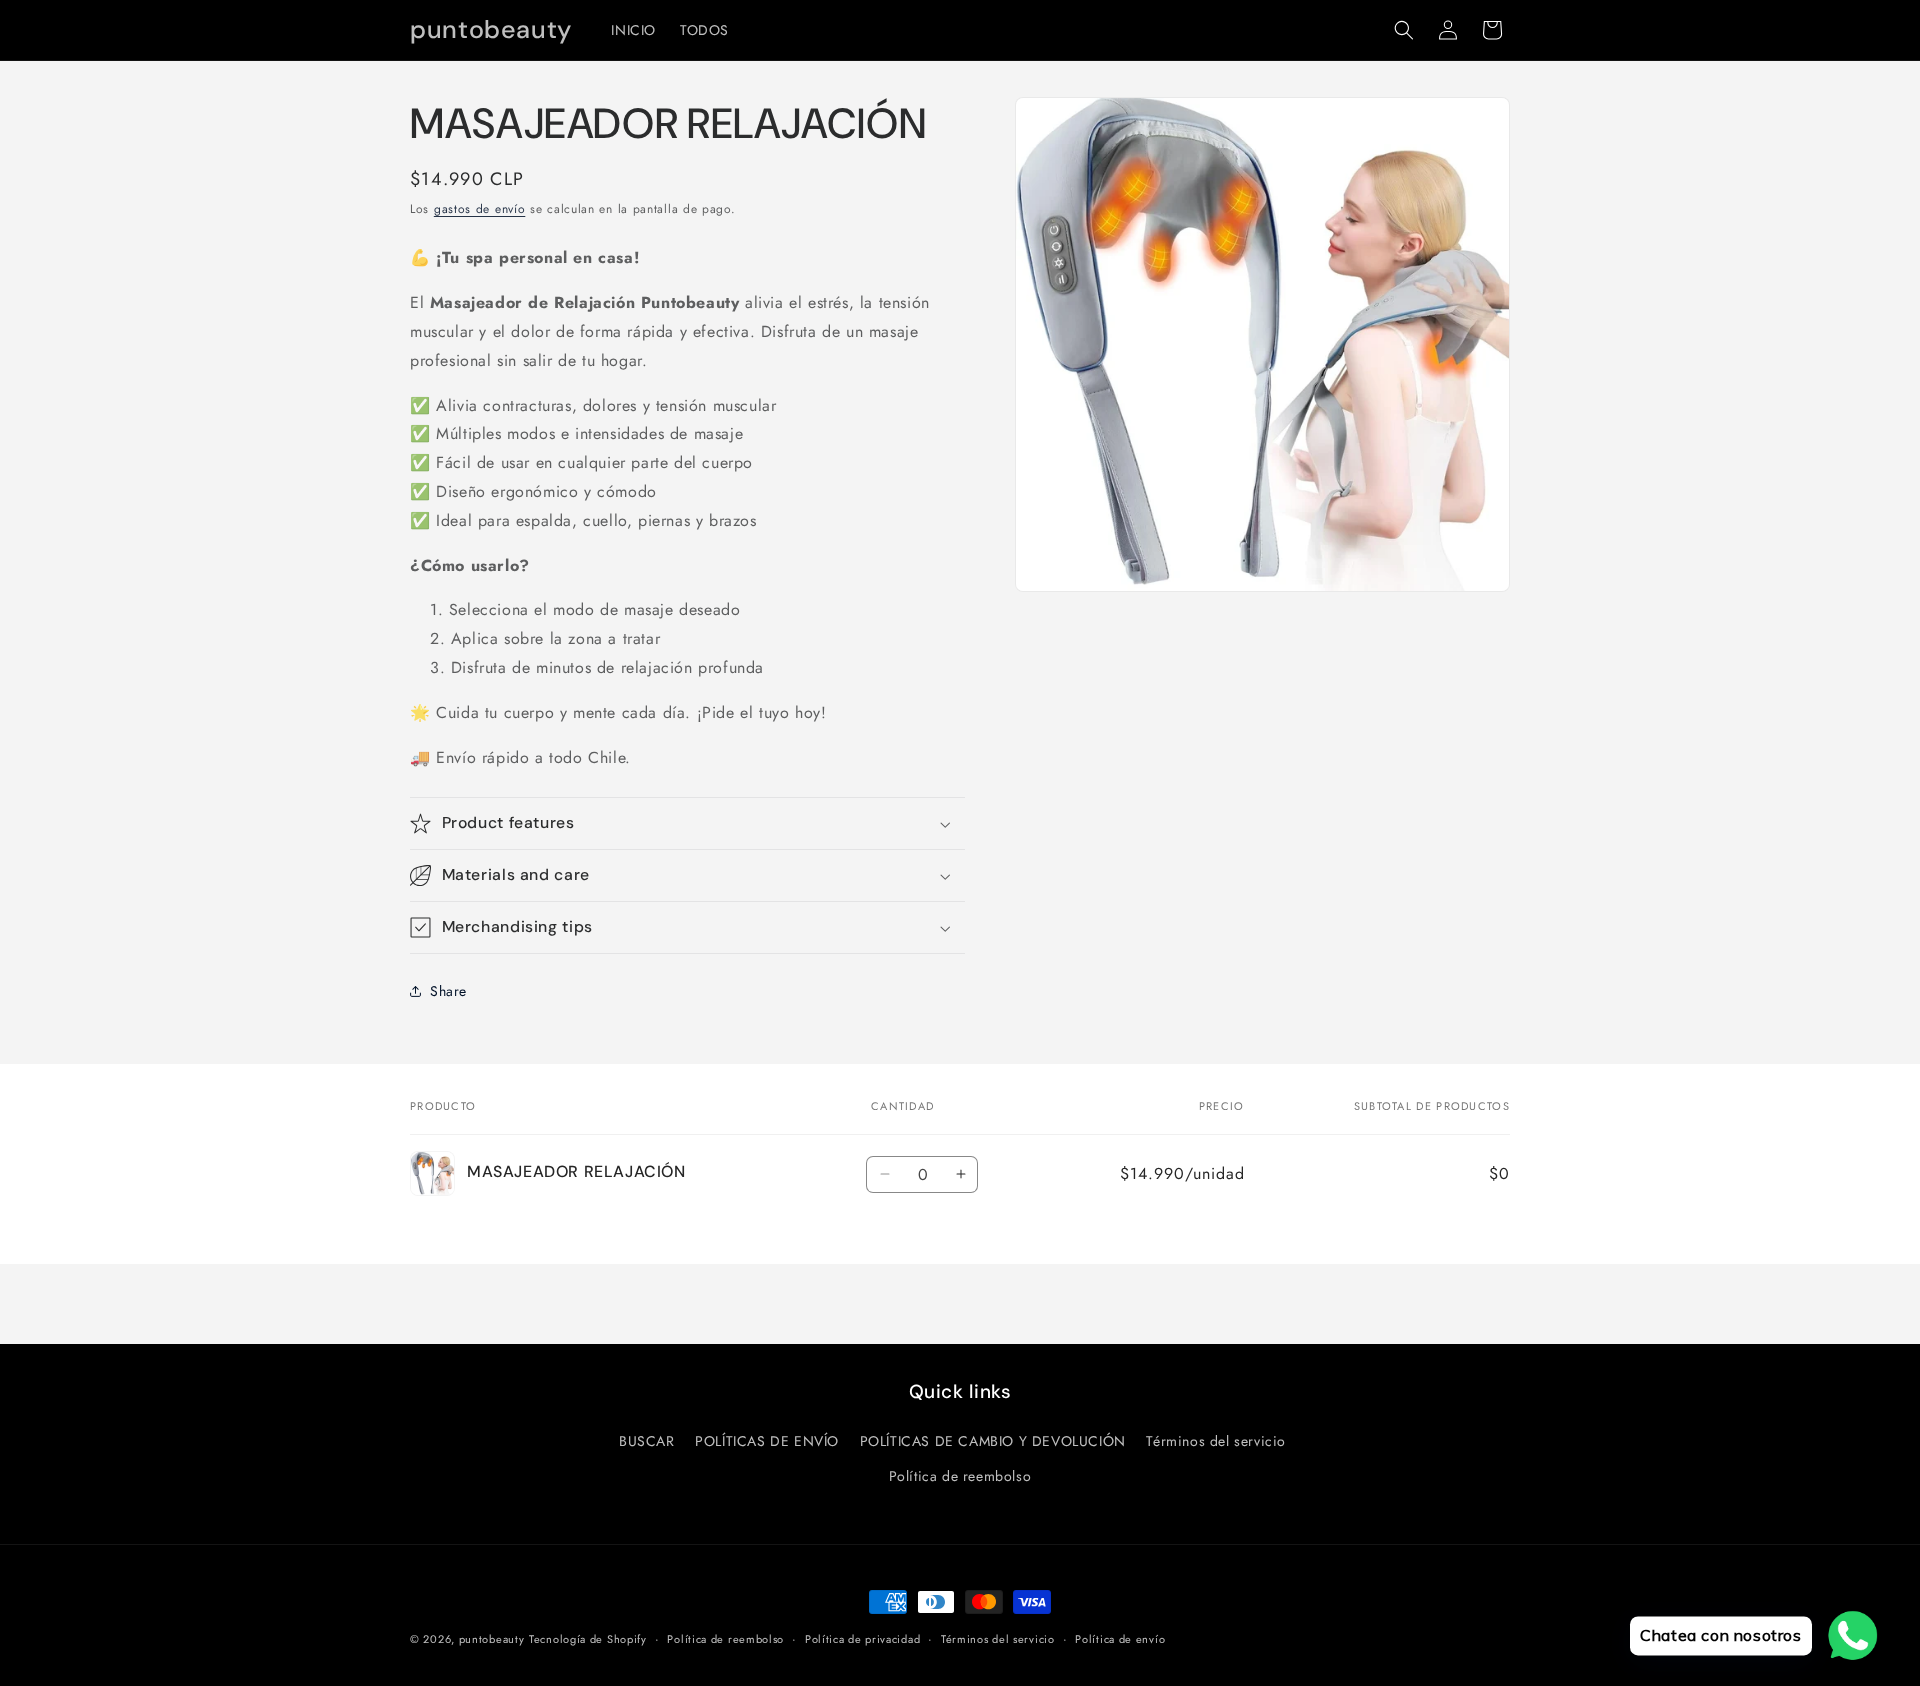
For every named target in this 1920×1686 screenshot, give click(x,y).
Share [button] (448, 991)
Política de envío (1120, 1639)
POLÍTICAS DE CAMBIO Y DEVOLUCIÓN (993, 1441)
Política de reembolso (960, 1476)
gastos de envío (480, 209)
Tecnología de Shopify (588, 1639)
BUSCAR (647, 1441)
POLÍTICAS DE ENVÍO (767, 1441)
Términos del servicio (1216, 1441)
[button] (1404, 30)
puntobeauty (492, 1639)
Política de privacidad (862, 1639)
